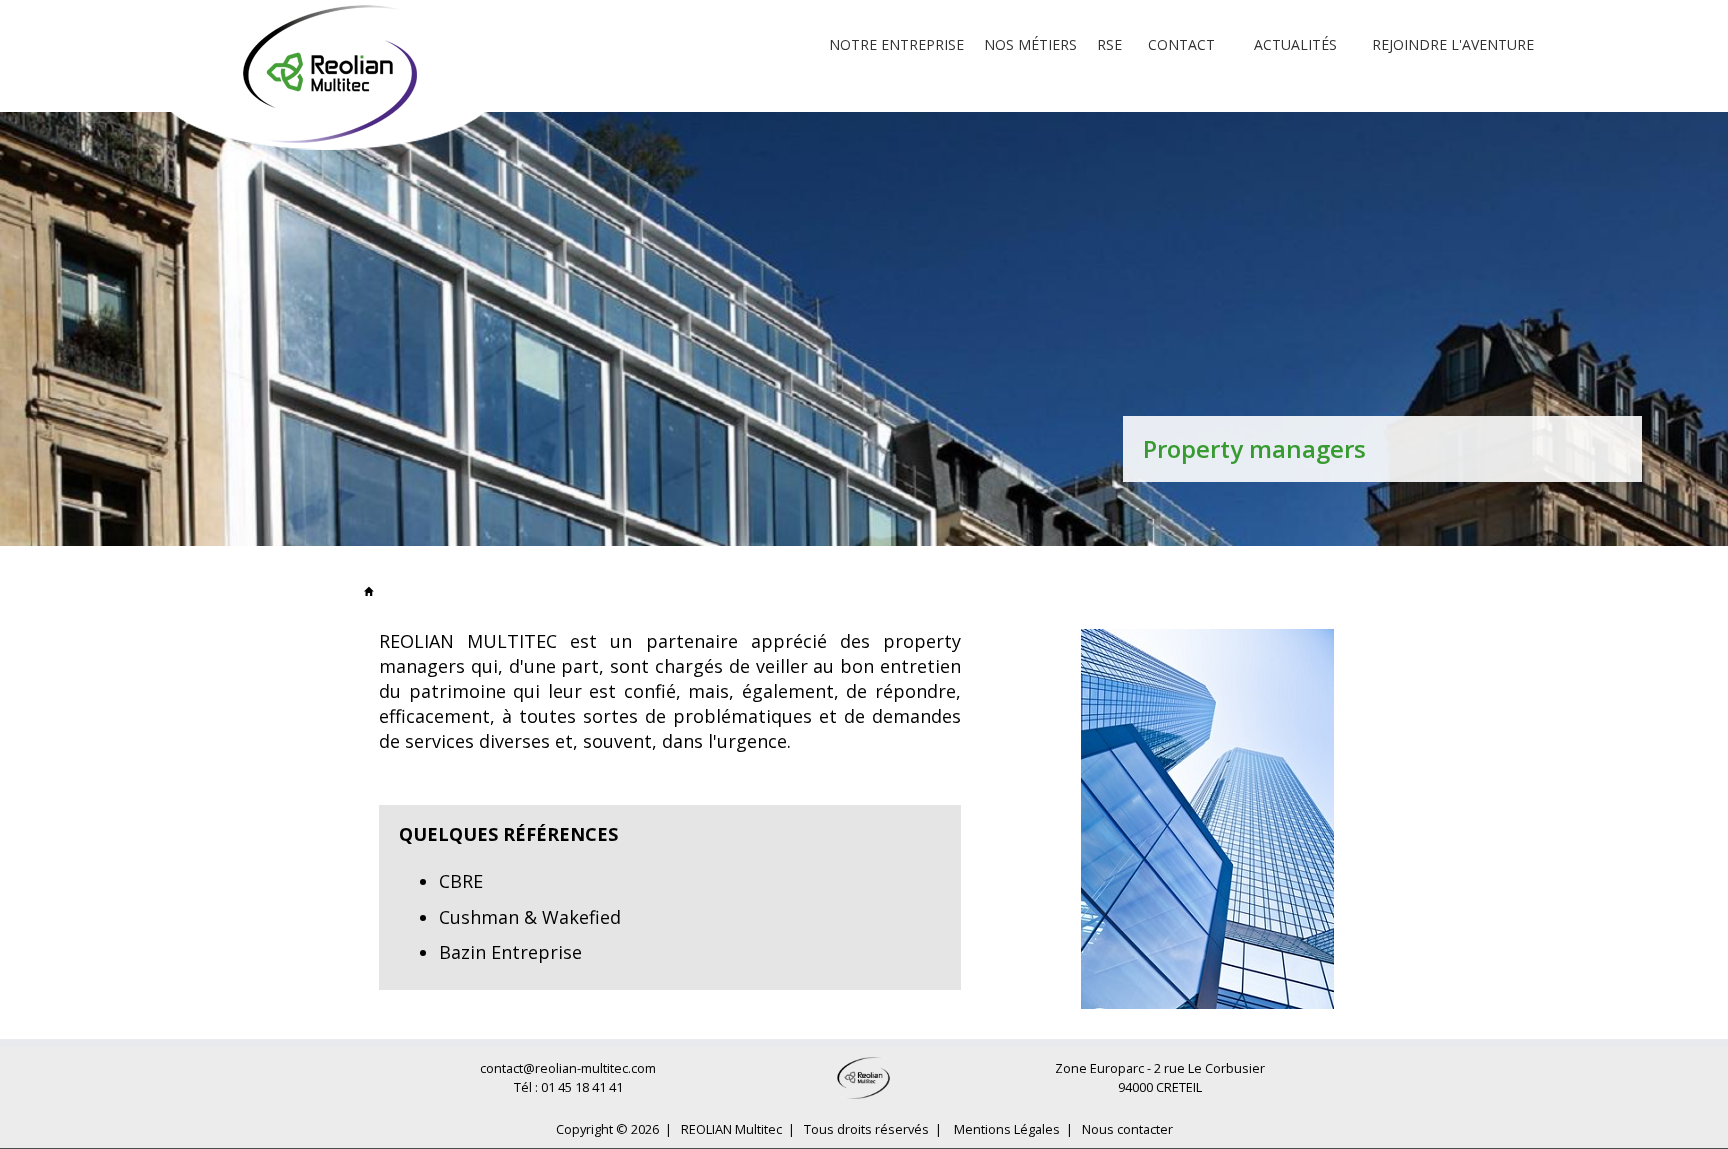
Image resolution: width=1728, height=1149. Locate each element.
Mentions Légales (1007, 1129)
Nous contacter (1127, 1129)
